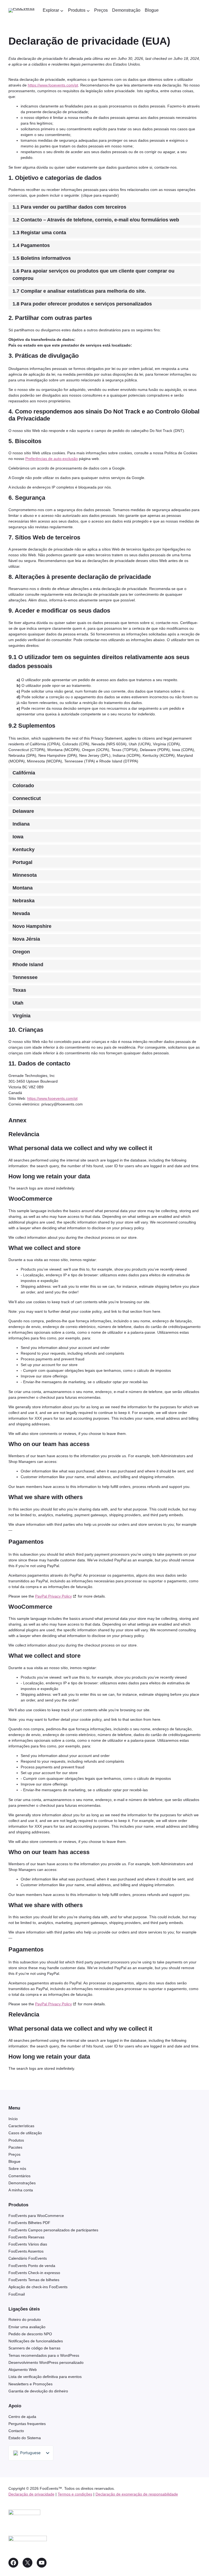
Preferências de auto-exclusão (52, 459)
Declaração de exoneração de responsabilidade (137, 2494)
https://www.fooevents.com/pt (53, 85)
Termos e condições (75, 2494)
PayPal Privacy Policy (53, 1596)
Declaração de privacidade (31, 2494)
